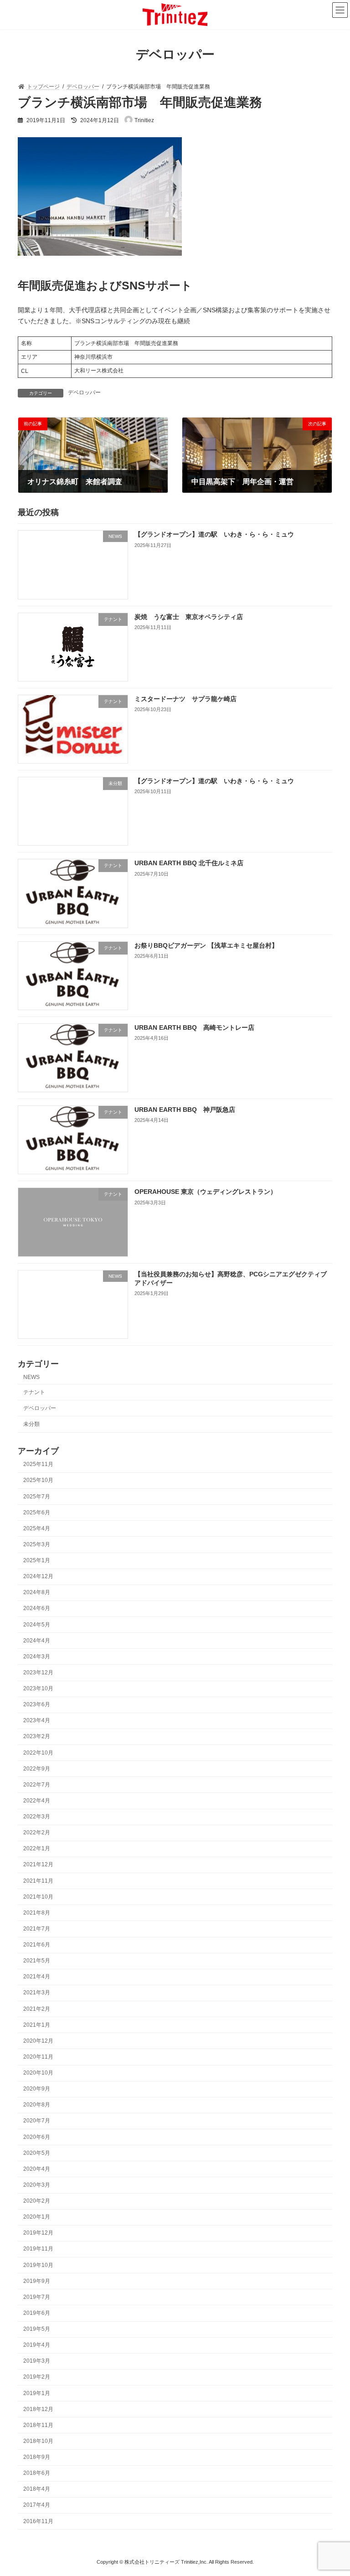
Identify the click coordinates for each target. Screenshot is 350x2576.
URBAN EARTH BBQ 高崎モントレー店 (194, 1027)
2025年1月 (37, 1560)
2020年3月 (37, 2185)
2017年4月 (37, 2505)
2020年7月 (37, 2121)
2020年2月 (37, 2201)
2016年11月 (38, 2521)
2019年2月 (37, 2377)
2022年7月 (37, 1785)
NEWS (31, 1377)
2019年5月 (37, 2329)
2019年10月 (38, 2265)
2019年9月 (37, 2281)
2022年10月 (38, 1753)
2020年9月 (37, 2089)
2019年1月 (37, 2393)
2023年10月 (38, 1688)
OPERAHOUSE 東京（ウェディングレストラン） (206, 1192)
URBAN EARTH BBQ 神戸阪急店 (185, 1110)
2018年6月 (37, 2473)
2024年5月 (37, 1625)
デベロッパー (84, 392)
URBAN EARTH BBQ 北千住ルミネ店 (189, 863)
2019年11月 (38, 2249)
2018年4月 (37, 2489)
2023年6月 (37, 1705)
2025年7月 (37, 1497)
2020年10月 (38, 2073)
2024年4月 (37, 1641)
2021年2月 (37, 2009)
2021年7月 (37, 1929)
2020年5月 (37, 2153)
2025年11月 (38, 1465)
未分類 (31, 1424)
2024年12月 (38, 1577)
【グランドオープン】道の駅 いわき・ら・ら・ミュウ (214, 535)
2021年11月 (38, 1881)
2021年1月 (37, 2025)
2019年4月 (37, 2345)
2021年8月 (37, 1913)
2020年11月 (38, 2057)
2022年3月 (37, 1817)
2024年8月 (37, 1593)
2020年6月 (37, 2137)
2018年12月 (38, 2409)
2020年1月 (37, 2217)
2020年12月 (38, 2041)
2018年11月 (38, 2425)
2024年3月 (37, 1657)
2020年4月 (37, 2169)
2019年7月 (37, 2297)
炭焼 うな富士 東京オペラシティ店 (189, 617)
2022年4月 (37, 1801)
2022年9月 (37, 1769)
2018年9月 (37, 2457)
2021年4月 (37, 1977)
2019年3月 (37, 2361)
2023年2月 (37, 1737)
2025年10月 (38, 1481)
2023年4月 (37, 1721)
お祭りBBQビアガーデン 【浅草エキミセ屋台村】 (206, 945)
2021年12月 (38, 1865)
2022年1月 (37, 1849)
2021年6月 (37, 1945)
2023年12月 (38, 1673)
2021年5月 (37, 1961)
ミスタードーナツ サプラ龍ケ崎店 (185, 699)
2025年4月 (37, 1528)
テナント (34, 1392)
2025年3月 (37, 1544)
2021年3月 (37, 1993)
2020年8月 (37, 2105)
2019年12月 (38, 2233)
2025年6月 (37, 1513)
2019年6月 (37, 2313)
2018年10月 (38, 2441)
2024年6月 (37, 1609)
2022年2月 (37, 1833)
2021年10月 (38, 1897)
